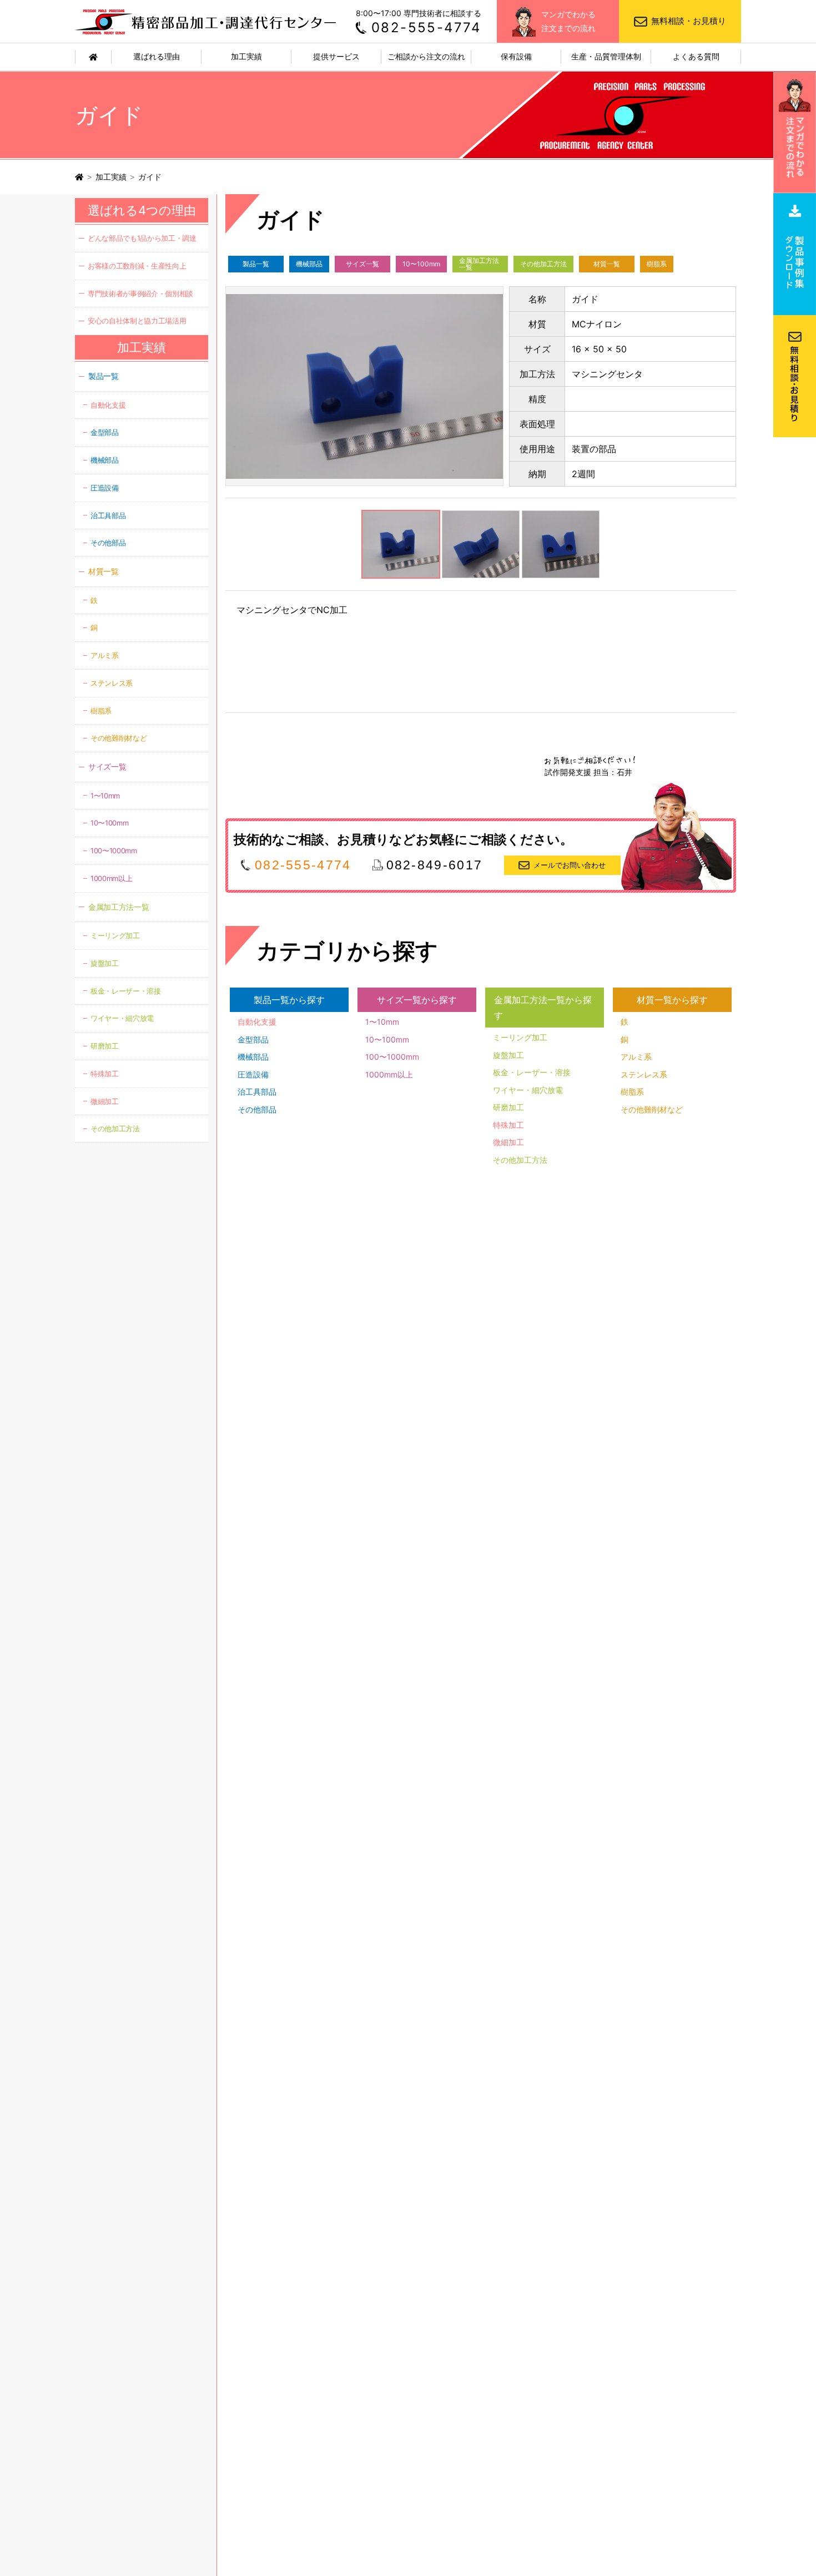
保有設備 (516, 56)
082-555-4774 (426, 27)
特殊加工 (508, 1125)
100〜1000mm (392, 1057)
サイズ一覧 (362, 264)
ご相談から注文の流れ (426, 56)
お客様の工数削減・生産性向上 (137, 266)
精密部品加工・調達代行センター (207, 21)
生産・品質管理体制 (606, 56)
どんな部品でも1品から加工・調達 (142, 238)
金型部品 (253, 1039)
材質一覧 (607, 264)
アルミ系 (636, 1057)
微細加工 (508, 1142)
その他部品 (257, 1109)
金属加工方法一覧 (479, 264)
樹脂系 (657, 264)
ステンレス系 (644, 1074)
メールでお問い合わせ (570, 865)
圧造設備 (253, 1074)
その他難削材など (652, 1109)
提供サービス (336, 56)
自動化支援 (257, 1022)
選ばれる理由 (157, 56)
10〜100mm (421, 264)
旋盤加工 (508, 1055)
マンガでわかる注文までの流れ (568, 21)
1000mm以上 (389, 1074)
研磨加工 (508, 1107)
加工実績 (246, 56)
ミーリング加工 (520, 1037)
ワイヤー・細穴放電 (528, 1090)
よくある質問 (696, 56)
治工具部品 (257, 1092)
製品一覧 (256, 264)
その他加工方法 (543, 264)
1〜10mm (382, 1022)
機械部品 (309, 264)
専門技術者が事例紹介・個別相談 (140, 293)
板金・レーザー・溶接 (532, 1072)
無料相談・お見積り (689, 21)
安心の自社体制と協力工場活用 (137, 321)
